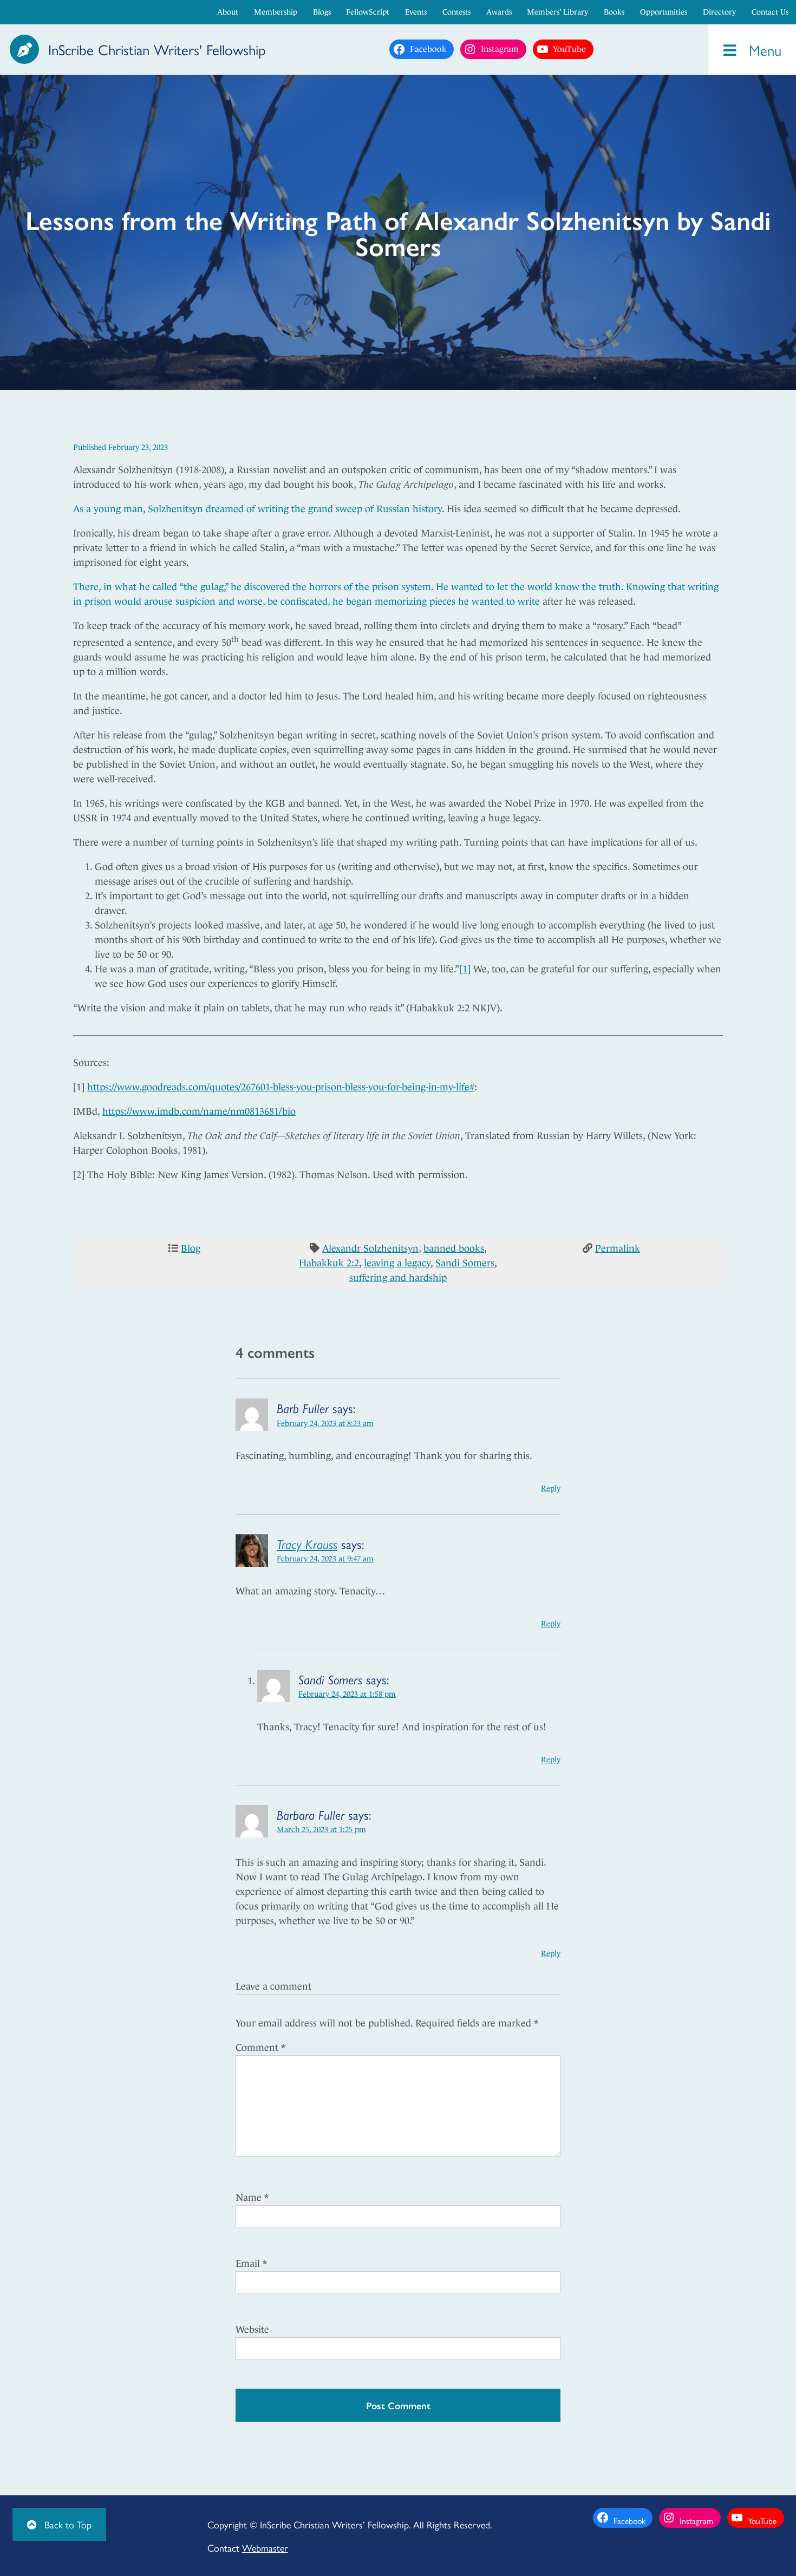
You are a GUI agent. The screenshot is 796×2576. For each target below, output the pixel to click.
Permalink (618, 1248)
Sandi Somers (465, 1263)
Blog (191, 1248)
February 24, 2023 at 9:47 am (325, 1559)
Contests (456, 12)
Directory (719, 12)
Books (614, 12)
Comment (260, 2048)
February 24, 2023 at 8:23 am (325, 1423)
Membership (276, 12)
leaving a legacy (397, 1263)
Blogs (322, 12)
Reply (551, 1488)
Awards (499, 12)
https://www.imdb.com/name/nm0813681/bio (199, 1112)
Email (251, 2264)
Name (252, 2198)
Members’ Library (557, 12)
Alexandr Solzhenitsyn (370, 1248)
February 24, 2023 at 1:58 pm (347, 1694)
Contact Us (770, 12)
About (228, 12)
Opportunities (664, 12)
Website (252, 2330)
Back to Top (67, 2524)
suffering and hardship (398, 1278)
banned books (454, 1248)
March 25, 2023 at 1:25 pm (321, 1829)
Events (416, 12)
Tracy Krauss (307, 1544)
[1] (465, 969)
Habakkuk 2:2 (329, 1263)
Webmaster (265, 2548)
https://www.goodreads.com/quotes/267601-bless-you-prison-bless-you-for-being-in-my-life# (281, 1087)
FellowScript (368, 12)
